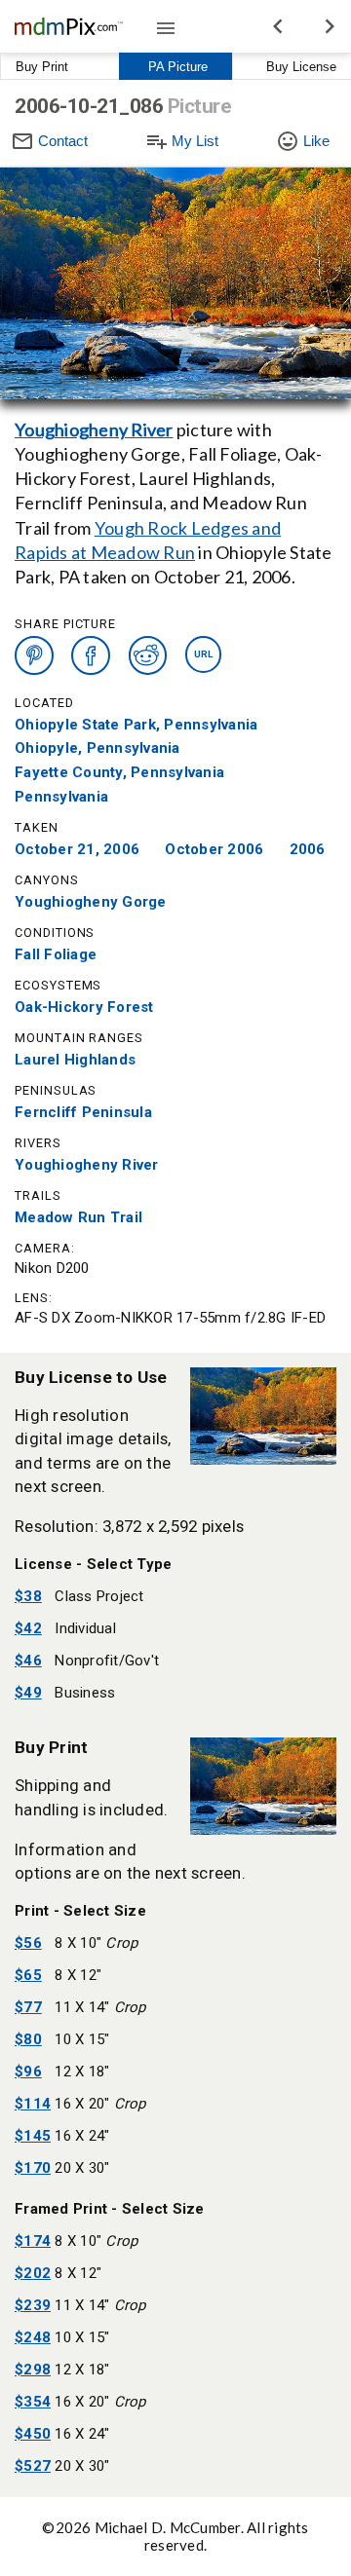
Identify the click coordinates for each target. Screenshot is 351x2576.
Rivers (38, 1143)
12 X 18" (82, 2072)
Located (44, 702)
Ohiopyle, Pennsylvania (97, 748)
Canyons (47, 880)
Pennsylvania (61, 797)
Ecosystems (58, 985)
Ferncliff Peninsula (83, 1112)
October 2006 (214, 849)
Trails (38, 1195)
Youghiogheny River (94, 429)
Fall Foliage (56, 954)
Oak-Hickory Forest (84, 1007)
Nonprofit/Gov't (107, 1661)
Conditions (55, 933)
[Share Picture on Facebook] (91, 655)
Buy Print (42, 67)
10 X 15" (82, 2039)
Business (85, 1693)
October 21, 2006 (77, 849)
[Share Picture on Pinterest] (34, 655)
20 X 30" (82, 2168)
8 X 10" (96, 1943)
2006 (308, 849)
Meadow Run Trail (78, 1217)
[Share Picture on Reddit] (148, 655)
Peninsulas (56, 1090)
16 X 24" (82, 2136)
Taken (37, 827)
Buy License (301, 67)
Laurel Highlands (75, 1060)
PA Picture (178, 67)
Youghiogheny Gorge (91, 902)
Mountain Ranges (79, 1038)
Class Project (99, 1596)
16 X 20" (100, 2104)
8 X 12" (78, 1975)
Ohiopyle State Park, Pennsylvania (136, 725)
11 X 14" (100, 2007)
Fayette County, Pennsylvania (119, 772)
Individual (85, 1628)
